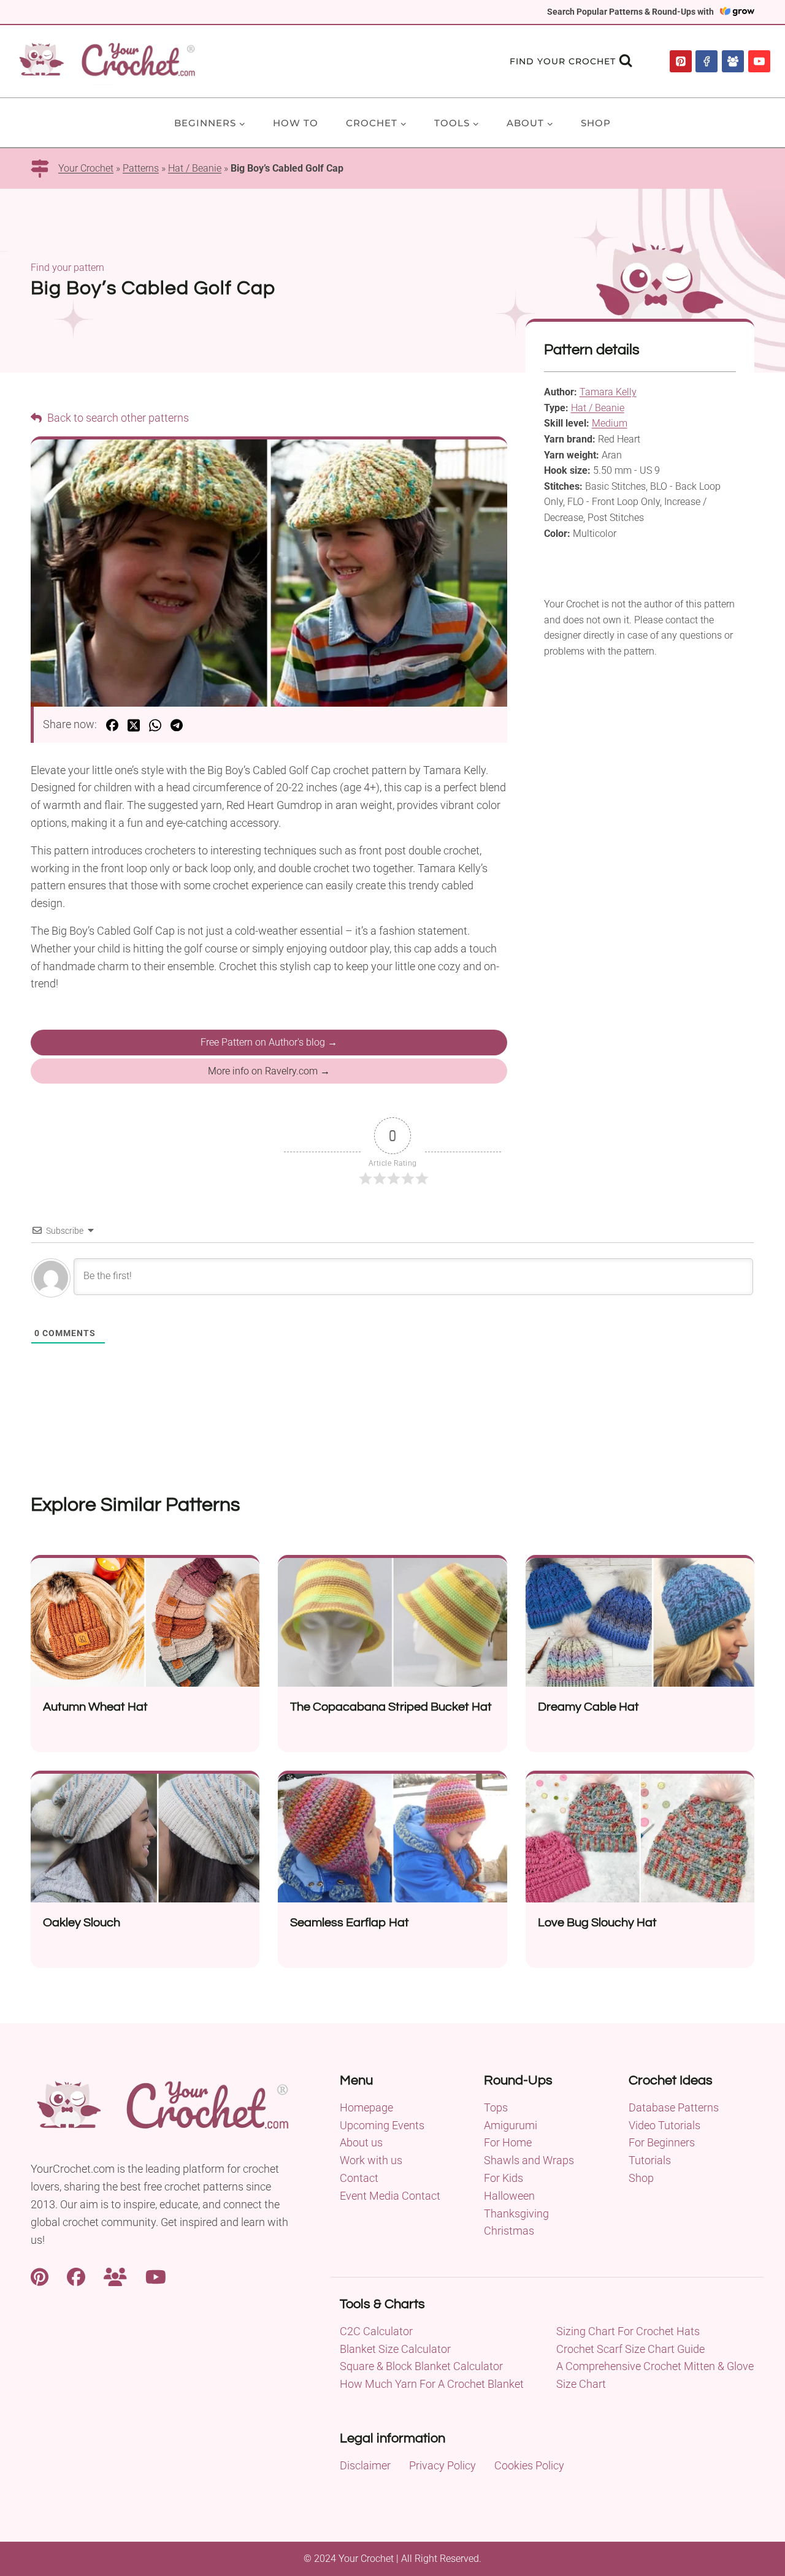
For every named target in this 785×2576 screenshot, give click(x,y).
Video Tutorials (664, 2125)
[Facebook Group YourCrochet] (115, 2275)
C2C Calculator (376, 2331)
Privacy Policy (442, 2465)
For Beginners (662, 2142)
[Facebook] (706, 61)
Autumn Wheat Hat (95, 1707)
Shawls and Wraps (529, 2160)
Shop (596, 123)
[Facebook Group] (733, 61)
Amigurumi (511, 2125)
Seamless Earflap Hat (350, 1923)
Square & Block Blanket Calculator (421, 2366)
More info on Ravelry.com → (269, 1071)
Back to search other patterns (117, 418)
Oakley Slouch (82, 1923)
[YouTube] (759, 61)
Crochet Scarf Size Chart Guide (630, 2349)
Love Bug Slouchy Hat (597, 1923)
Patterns (141, 168)
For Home (508, 2142)
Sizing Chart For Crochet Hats (628, 2331)
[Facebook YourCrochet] (76, 2275)
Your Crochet (86, 168)
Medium (610, 423)
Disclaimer (365, 2465)
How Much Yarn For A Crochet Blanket (432, 2384)
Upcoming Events (382, 2125)
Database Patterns (674, 2107)
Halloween (509, 2196)
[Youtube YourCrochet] (156, 2275)
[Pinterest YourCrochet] (40, 2275)
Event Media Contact (390, 2196)
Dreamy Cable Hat (588, 1707)
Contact (359, 2178)
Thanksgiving (516, 2213)
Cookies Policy (529, 2465)
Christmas (509, 2231)
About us (361, 2142)
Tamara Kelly (608, 392)
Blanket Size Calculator (395, 2349)
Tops (496, 2107)
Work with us (371, 2160)
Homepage (366, 2107)
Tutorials (650, 2160)
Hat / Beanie (195, 168)
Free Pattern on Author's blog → (269, 1042)
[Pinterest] (681, 61)
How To (296, 123)
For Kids (504, 2178)
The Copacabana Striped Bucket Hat (391, 1707)
